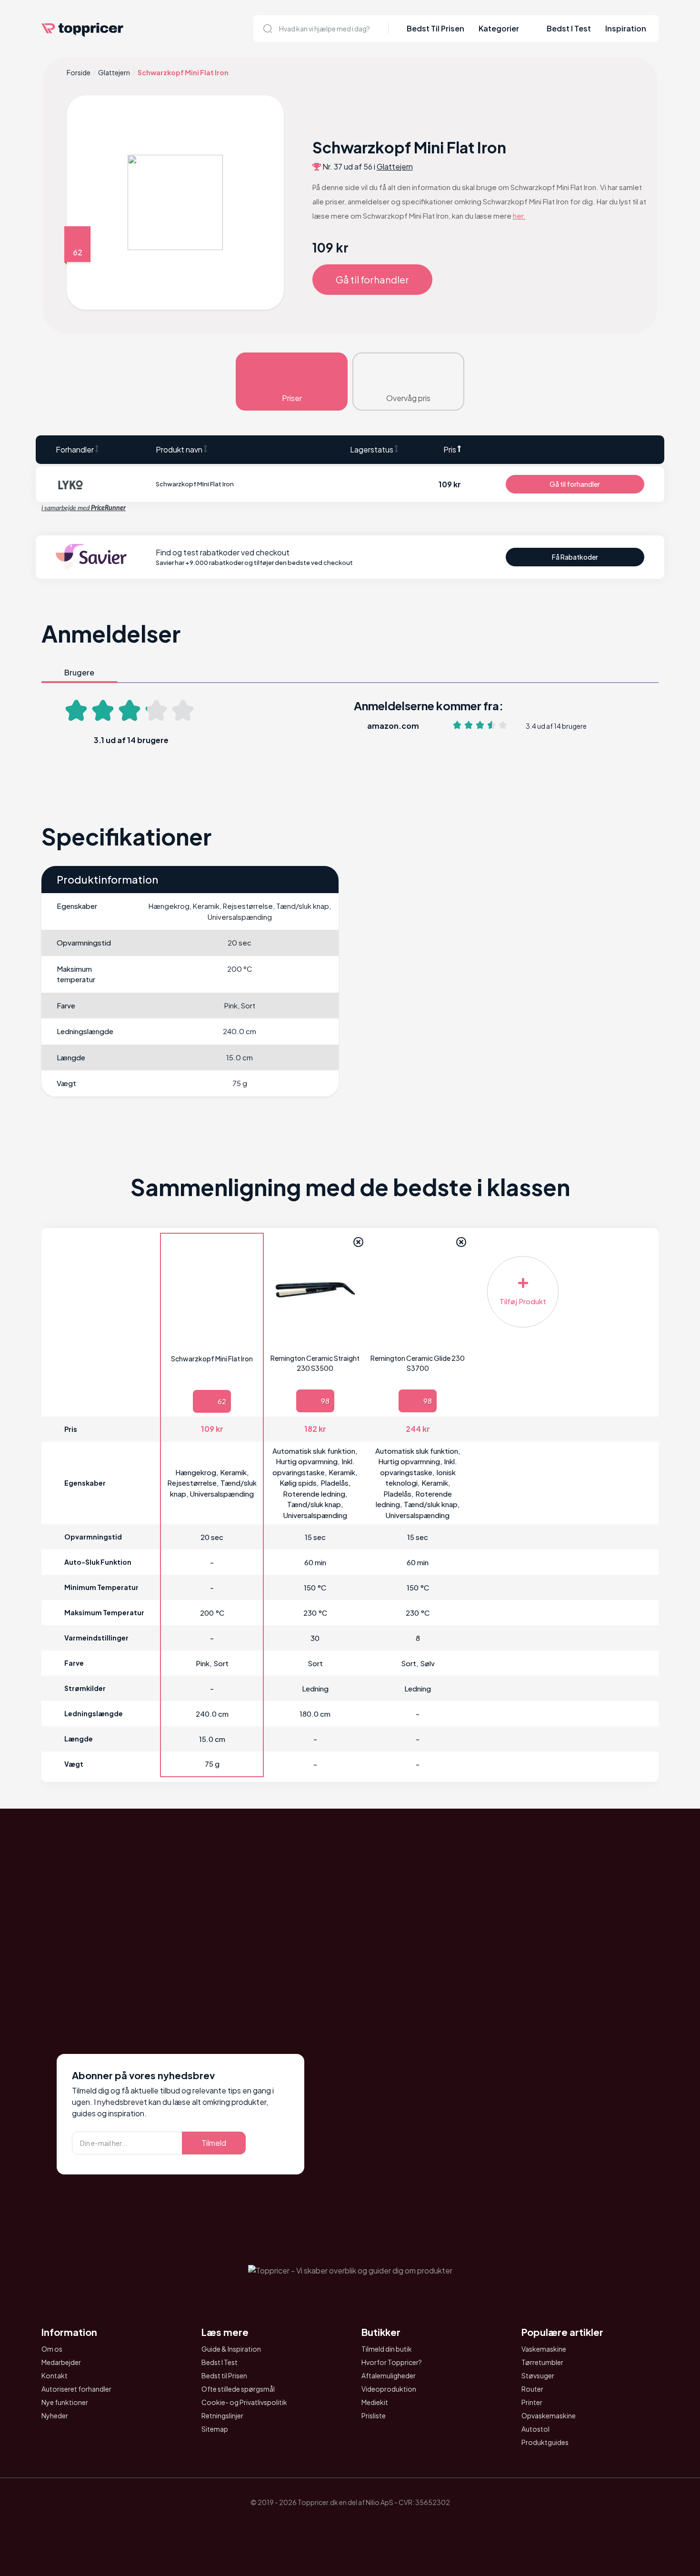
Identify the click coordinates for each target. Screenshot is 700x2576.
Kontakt (55, 2375)
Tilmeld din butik (387, 2349)
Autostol (535, 2429)
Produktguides (545, 2442)
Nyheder (55, 2415)
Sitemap (215, 2429)
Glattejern (114, 72)
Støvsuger (538, 2375)
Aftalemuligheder (389, 2375)
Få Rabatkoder (575, 557)
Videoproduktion (389, 2389)
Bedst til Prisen (224, 2375)
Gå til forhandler (372, 279)
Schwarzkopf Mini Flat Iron (212, 1358)
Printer (532, 2402)
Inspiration (626, 28)
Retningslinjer (222, 2415)
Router (532, 2389)
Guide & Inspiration (231, 2349)
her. (519, 216)
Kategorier (499, 28)
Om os (52, 2349)
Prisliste (374, 2415)
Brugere (79, 672)
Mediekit (375, 2402)
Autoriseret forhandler (76, 2389)
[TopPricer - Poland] (323, 2525)
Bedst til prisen (435, 28)
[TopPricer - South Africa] (350, 2525)
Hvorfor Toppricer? (392, 2362)
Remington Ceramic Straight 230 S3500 (315, 1363)
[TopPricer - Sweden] (377, 2525)
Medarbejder (61, 2362)
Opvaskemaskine (549, 2415)
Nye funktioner (65, 2402)
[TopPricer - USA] (403, 2525)
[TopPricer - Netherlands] (297, 2525)
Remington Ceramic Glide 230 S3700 (418, 1363)
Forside (79, 72)
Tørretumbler (542, 2362)
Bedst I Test (569, 28)
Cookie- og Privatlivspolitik (244, 2402)
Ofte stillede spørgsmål (238, 2389)
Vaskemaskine (544, 2349)
